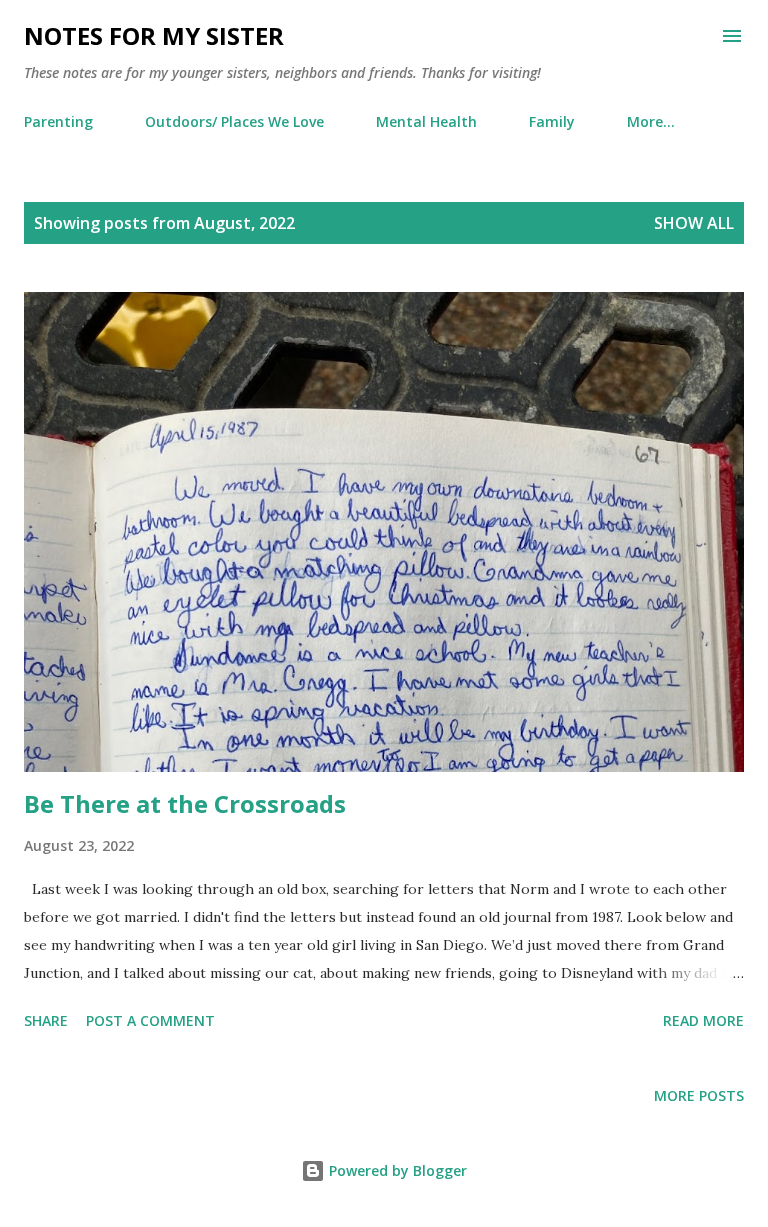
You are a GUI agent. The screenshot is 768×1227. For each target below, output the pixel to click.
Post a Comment (150, 1020)
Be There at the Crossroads (185, 803)
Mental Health (426, 121)
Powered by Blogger (396, 1170)
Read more (703, 1020)
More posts (699, 1095)
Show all (694, 223)
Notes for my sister (154, 35)
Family (552, 121)
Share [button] (46, 1020)
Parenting (58, 121)
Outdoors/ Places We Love (234, 121)
